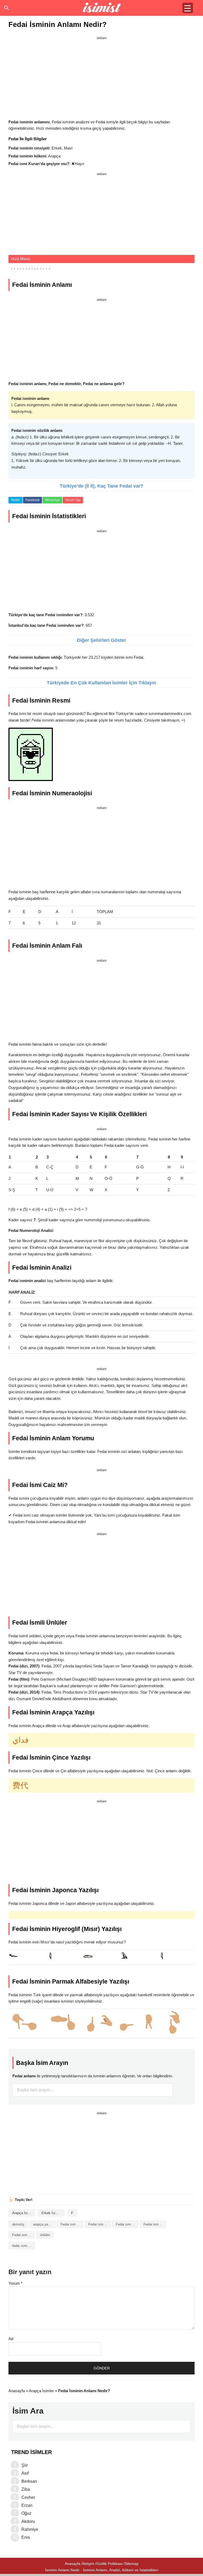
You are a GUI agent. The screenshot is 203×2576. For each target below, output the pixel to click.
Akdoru (28, 2521)
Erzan (27, 2505)
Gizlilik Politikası (109, 2564)
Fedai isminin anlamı (100, 2224)
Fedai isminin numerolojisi (24, 2235)
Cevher (28, 2497)
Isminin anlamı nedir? (102, 8)
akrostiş (18, 2224)
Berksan (29, 2481)
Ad (11, 2339)
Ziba (26, 2489)
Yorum (15, 2283)
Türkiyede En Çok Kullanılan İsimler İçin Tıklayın (101, 683)
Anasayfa (17, 2391)
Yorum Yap (73, 500)
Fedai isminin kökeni (155, 2224)
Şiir (25, 2465)
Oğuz (26, 2513)
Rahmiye (30, 2529)
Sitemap (132, 2564)
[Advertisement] (101, 78)
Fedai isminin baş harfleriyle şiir (127, 2224)
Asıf (25, 2473)
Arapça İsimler (23, 2213)
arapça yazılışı (44, 2224)
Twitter (15, 500)
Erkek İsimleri (52, 2213)
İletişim (88, 2564)
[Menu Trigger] (188, 8)
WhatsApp (52, 500)
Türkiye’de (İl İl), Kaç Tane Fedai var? (101, 486)
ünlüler (45, 2235)
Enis (26, 2537)
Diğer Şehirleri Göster (101, 640)
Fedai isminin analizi (72, 2224)
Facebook (33, 500)
